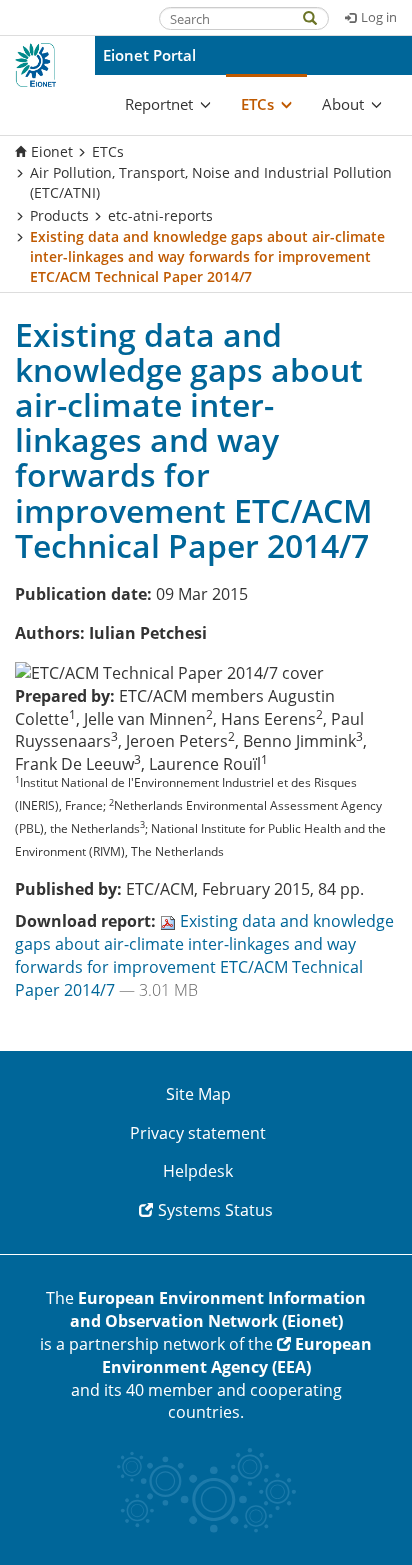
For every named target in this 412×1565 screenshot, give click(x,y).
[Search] (320, 16)
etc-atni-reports (160, 215)
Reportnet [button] (159, 104)
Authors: (50, 633)
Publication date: (83, 594)
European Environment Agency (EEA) (237, 1355)
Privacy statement (198, 1133)
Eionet (52, 151)
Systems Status (215, 1210)
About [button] (343, 104)
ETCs (108, 151)
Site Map (198, 1094)
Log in (379, 17)
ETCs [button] (257, 104)
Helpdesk (198, 1171)
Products (59, 215)
